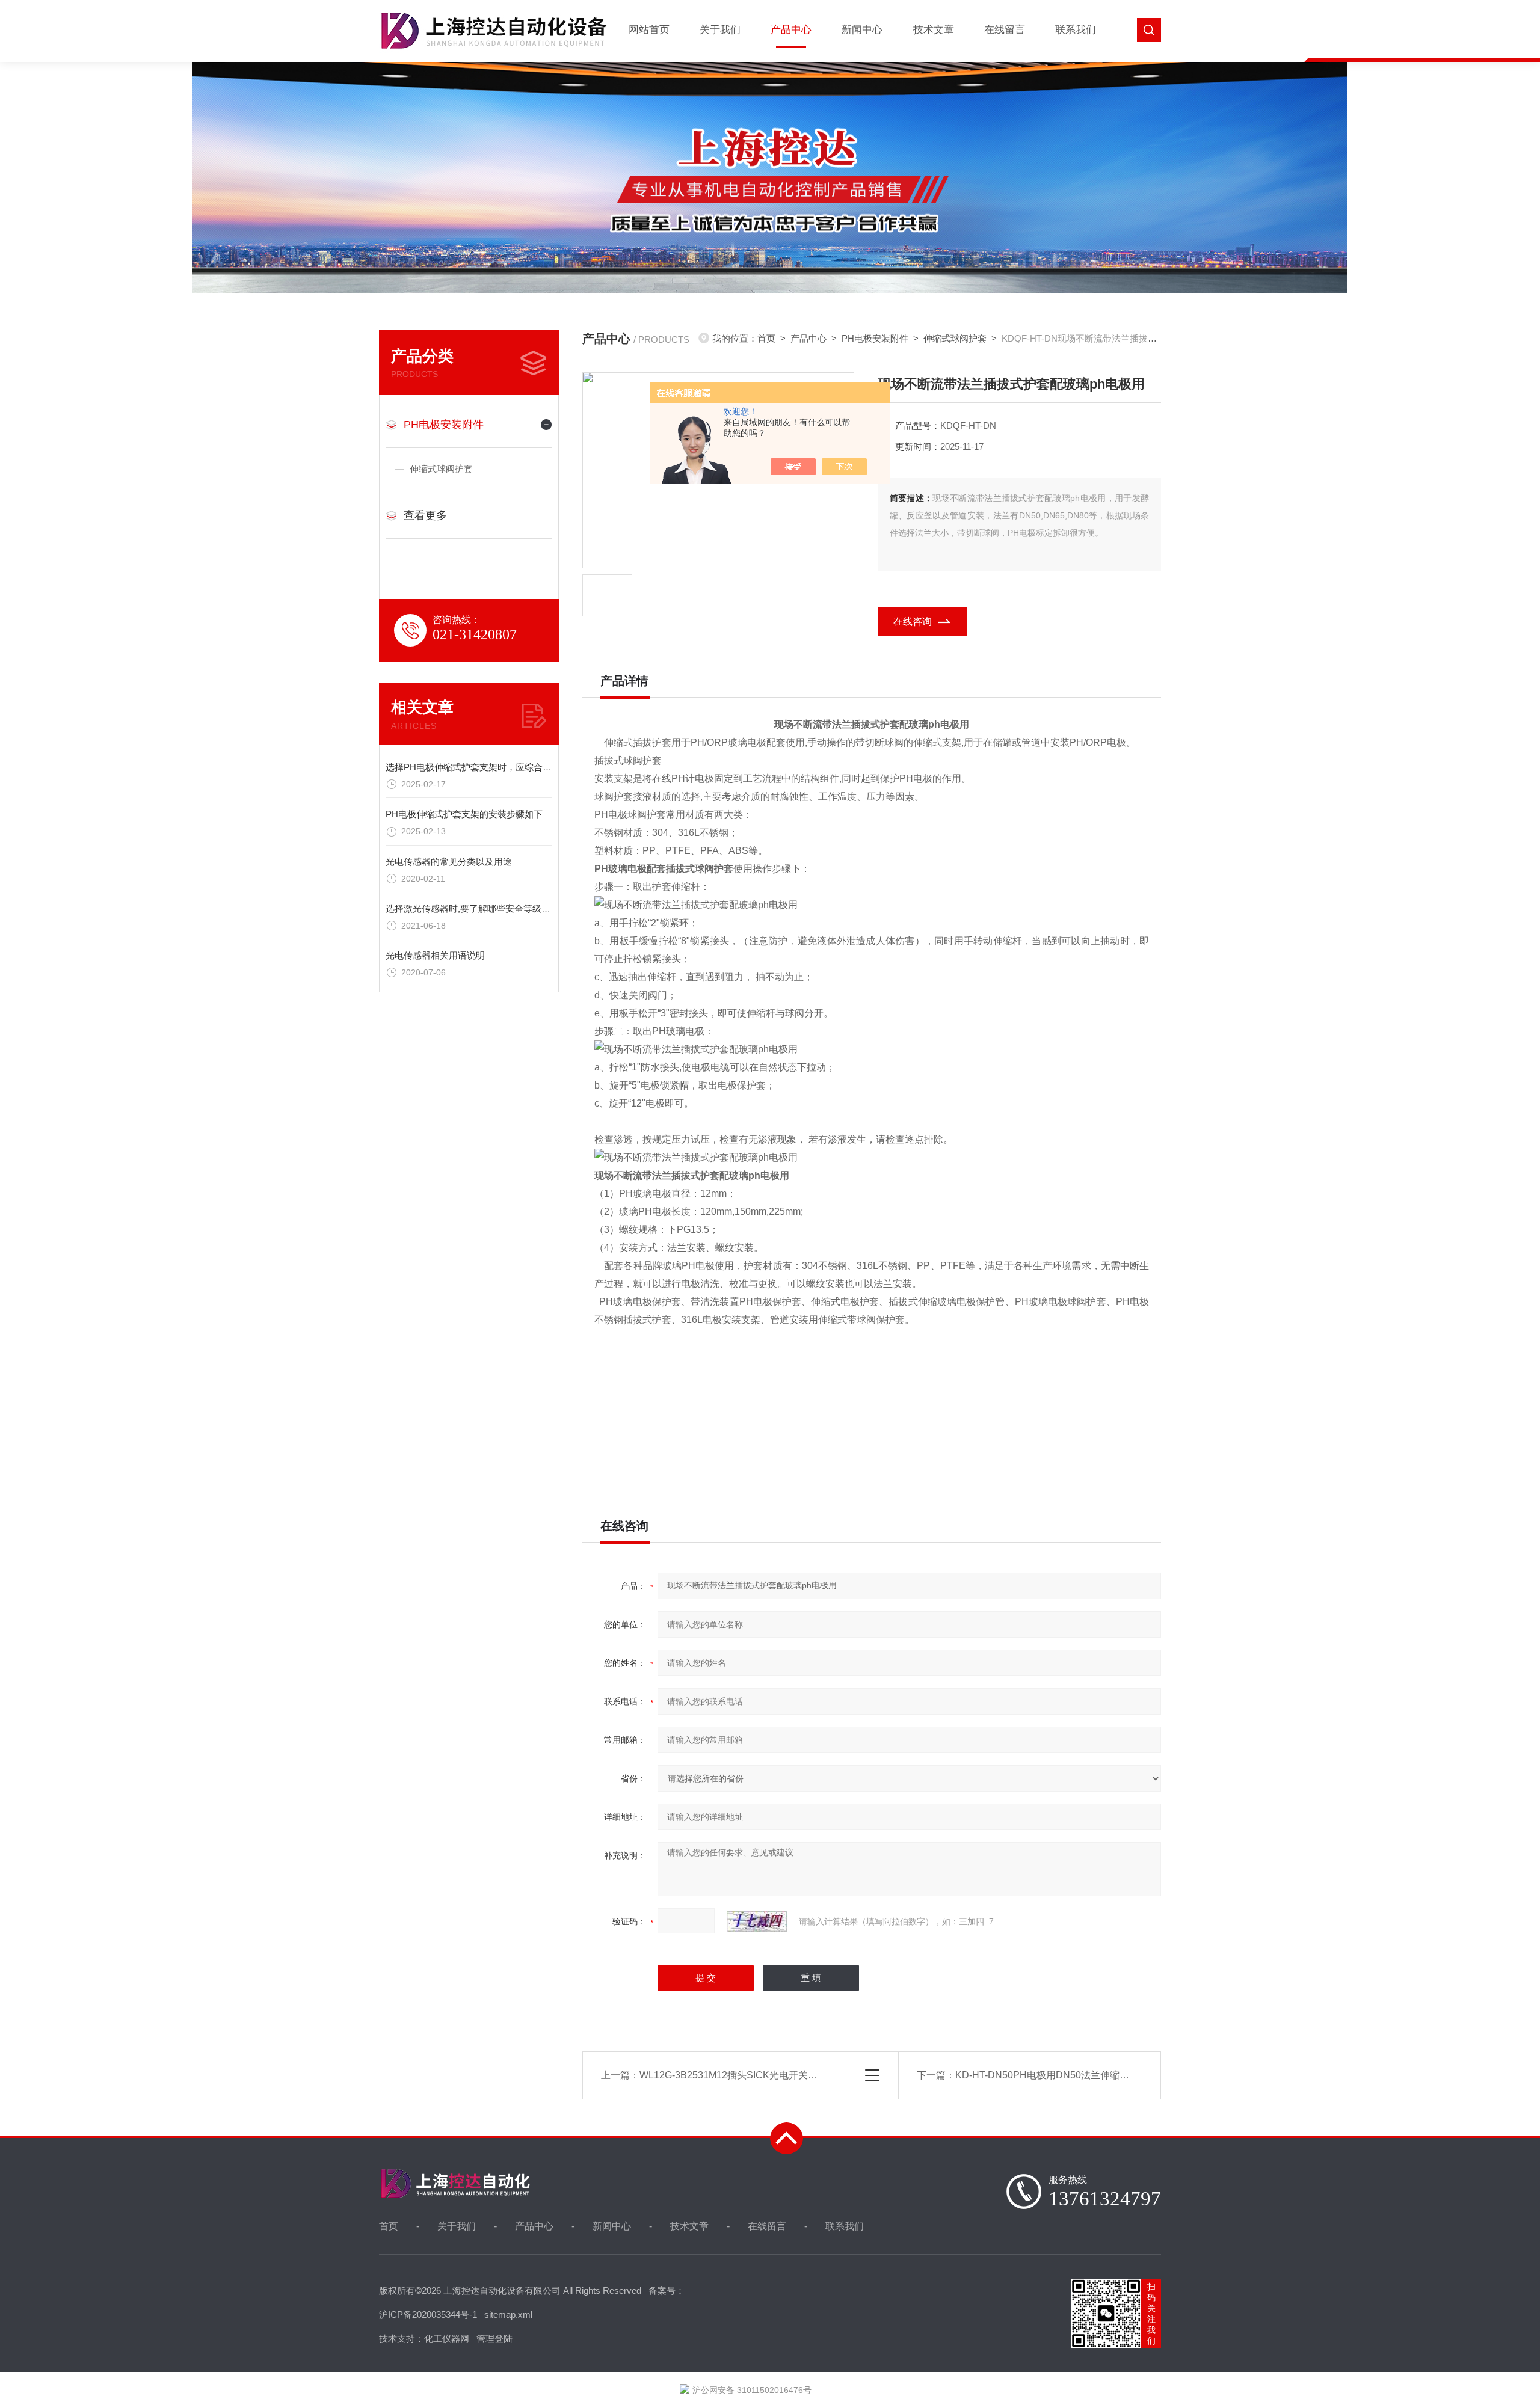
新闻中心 (862, 30)
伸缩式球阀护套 (441, 469)
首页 (766, 338)
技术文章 (934, 30)
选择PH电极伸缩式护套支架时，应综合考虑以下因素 (491, 767)
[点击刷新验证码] (757, 1921)
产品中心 (791, 30)
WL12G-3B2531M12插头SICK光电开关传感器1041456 (757, 2075)
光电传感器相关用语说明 (435, 955)
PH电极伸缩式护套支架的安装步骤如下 (464, 814)
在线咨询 (913, 622)
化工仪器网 (447, 2339)
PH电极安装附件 (444, 425)
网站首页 (649, 30)
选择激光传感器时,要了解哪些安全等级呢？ (473, 908)
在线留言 (1005, 30)
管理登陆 (494, 2339)
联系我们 (1076, 30)
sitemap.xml (508, 2314)
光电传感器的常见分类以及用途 (449, 862)
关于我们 (720, 30)
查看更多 (425, 515)
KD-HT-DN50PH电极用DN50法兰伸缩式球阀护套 (1061, 2075)
